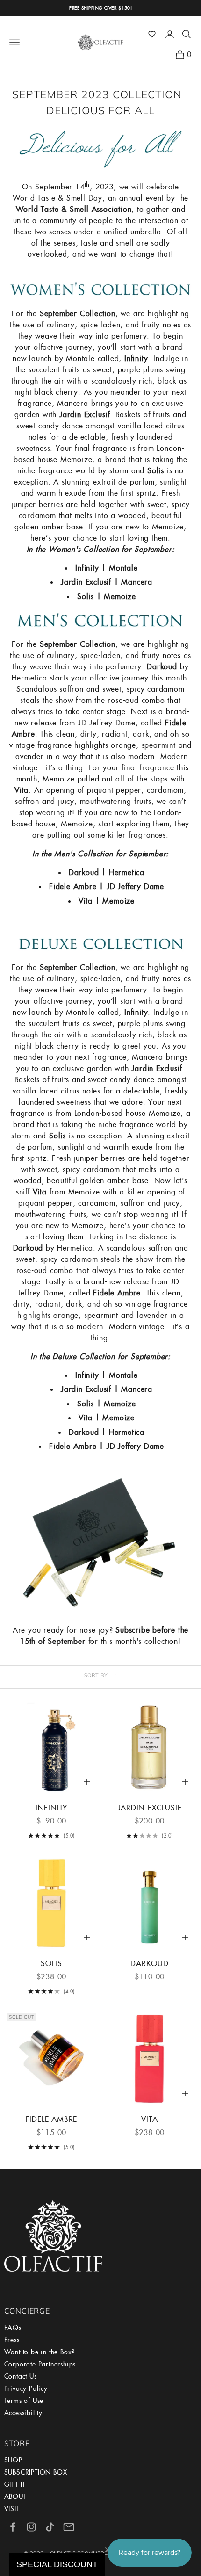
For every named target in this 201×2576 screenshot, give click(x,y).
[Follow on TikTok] (50, 2527)
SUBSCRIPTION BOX (36, 2472)
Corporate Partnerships (40, 2364)
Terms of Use (24, 2401)
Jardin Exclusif (150, 1808)
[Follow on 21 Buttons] (69, 2527)
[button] (152, 34)
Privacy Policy (26, 2388)
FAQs (13, 2328)
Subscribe (133, 1630)
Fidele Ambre (52, 2119)
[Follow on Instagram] (31, 2527)
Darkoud (150, 1964)
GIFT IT (15, 2484)
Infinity (51, 1808)
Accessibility (23, 2413)
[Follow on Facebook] (13, 2527)
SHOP (13, 2460)
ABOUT (15, 2496)
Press (12, 2340)
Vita (149, 2119)
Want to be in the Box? (40, 2352)
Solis (51, 1964)
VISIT (12, 2509)
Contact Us (21, 2376)
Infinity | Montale (106, 568)
